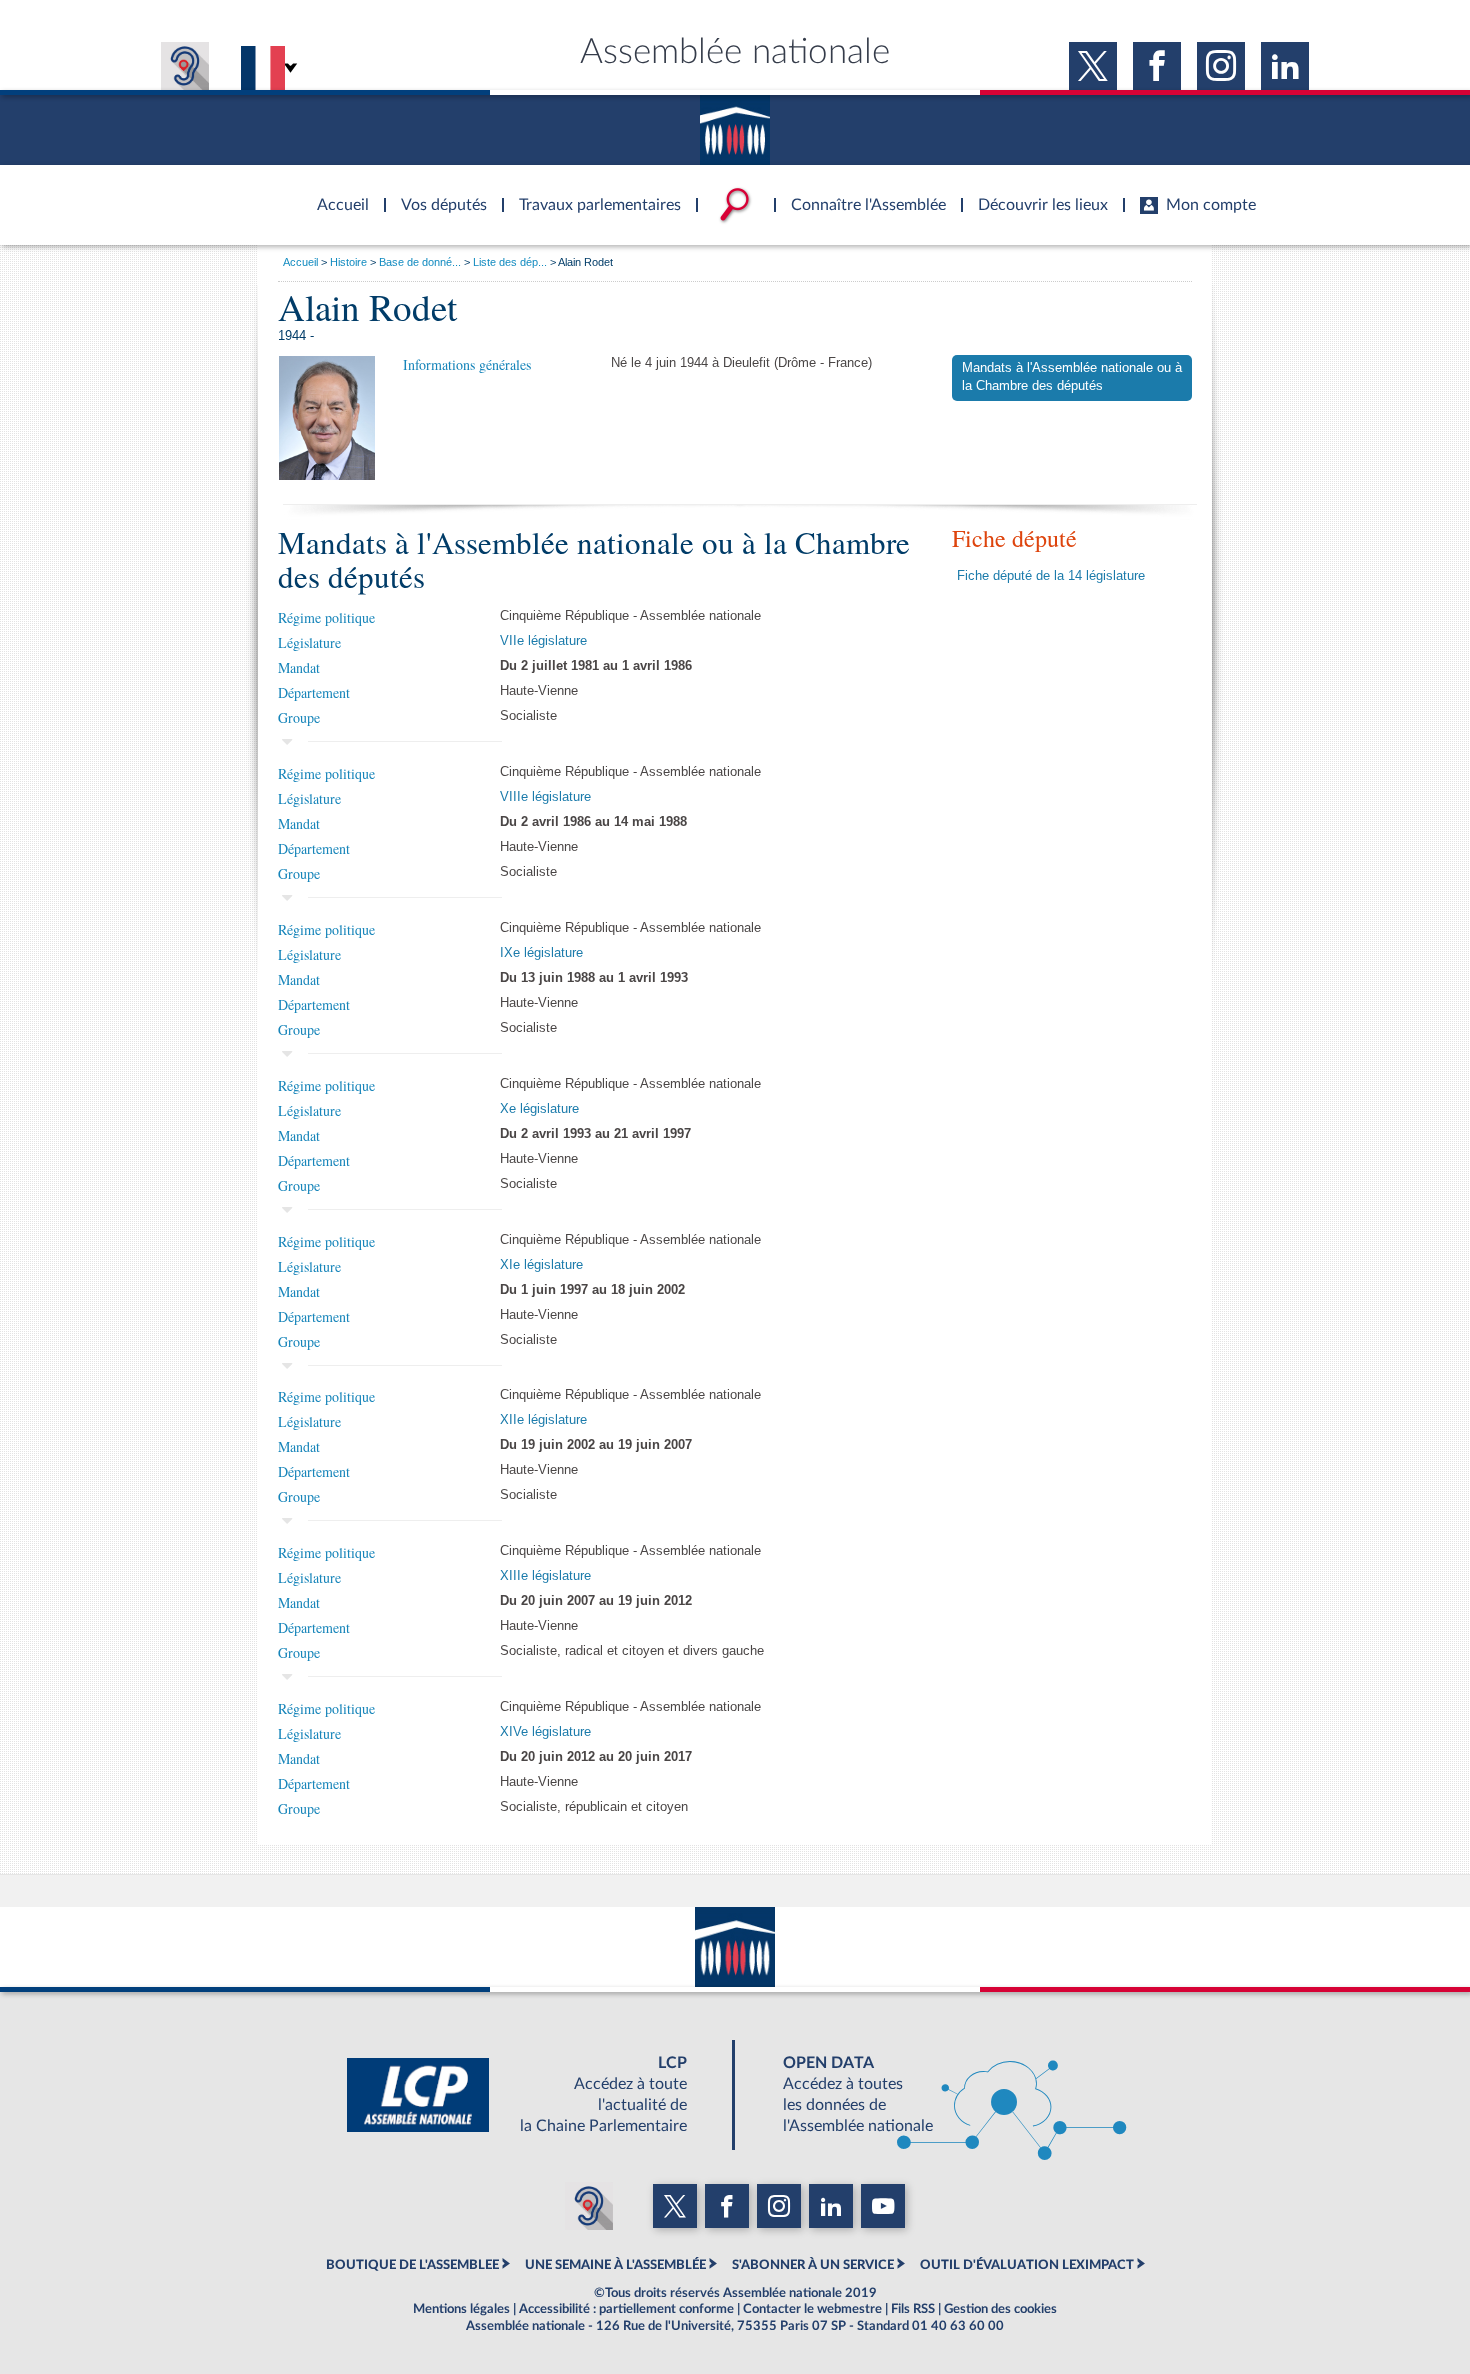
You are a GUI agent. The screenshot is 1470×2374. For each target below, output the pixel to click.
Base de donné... (420, 262)
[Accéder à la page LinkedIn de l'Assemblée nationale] (1285, 66)
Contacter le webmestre (812, 2309)
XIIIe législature (545, 1576)
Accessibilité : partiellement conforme (626, 2309)
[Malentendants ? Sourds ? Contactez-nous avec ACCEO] (185, 66)
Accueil (300, 262)
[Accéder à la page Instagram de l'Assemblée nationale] (1221, 66)
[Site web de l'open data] (937, 2095)
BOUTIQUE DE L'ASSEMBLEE (412, 2265)
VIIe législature (543, 641)
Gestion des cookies (1000, 2309)
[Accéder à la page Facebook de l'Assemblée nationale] (1157, 66)
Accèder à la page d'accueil (336, 193)
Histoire (348, 262)
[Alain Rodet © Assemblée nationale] (327, 418)
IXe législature (541, 953)
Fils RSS (913, 2309)
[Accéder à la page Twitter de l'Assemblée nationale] (1093, 66)
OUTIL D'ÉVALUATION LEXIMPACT (1027, 2265)
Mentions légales (461, 2309)
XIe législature (541, 1265)
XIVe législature (545, 1732)
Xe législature (539, 1109)
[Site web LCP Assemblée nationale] (533, 2095)
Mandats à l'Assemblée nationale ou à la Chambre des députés (1072, 377)
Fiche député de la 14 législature (1051, 576)
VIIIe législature (545, 797)
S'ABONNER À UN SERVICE (813, 2265)
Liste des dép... (510, 262)
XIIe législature (543, 1420)
